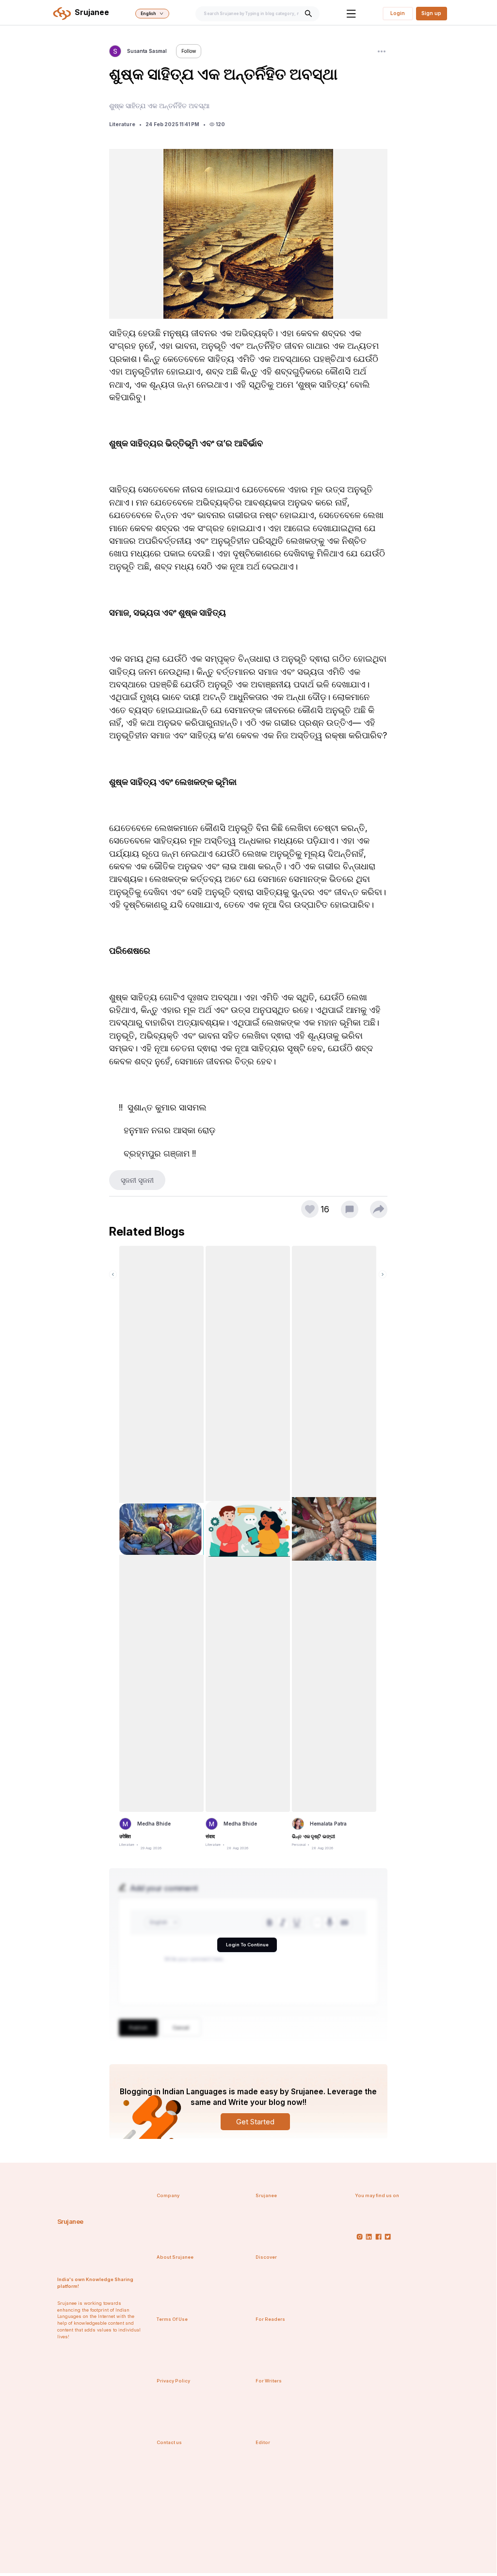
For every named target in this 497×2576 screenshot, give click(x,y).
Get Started (255, 2122)
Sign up (431, 13)
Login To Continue (247, 1945)
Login (398, 13)
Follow (189, 51)
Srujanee (70, 2221)
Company (168, 2195)
